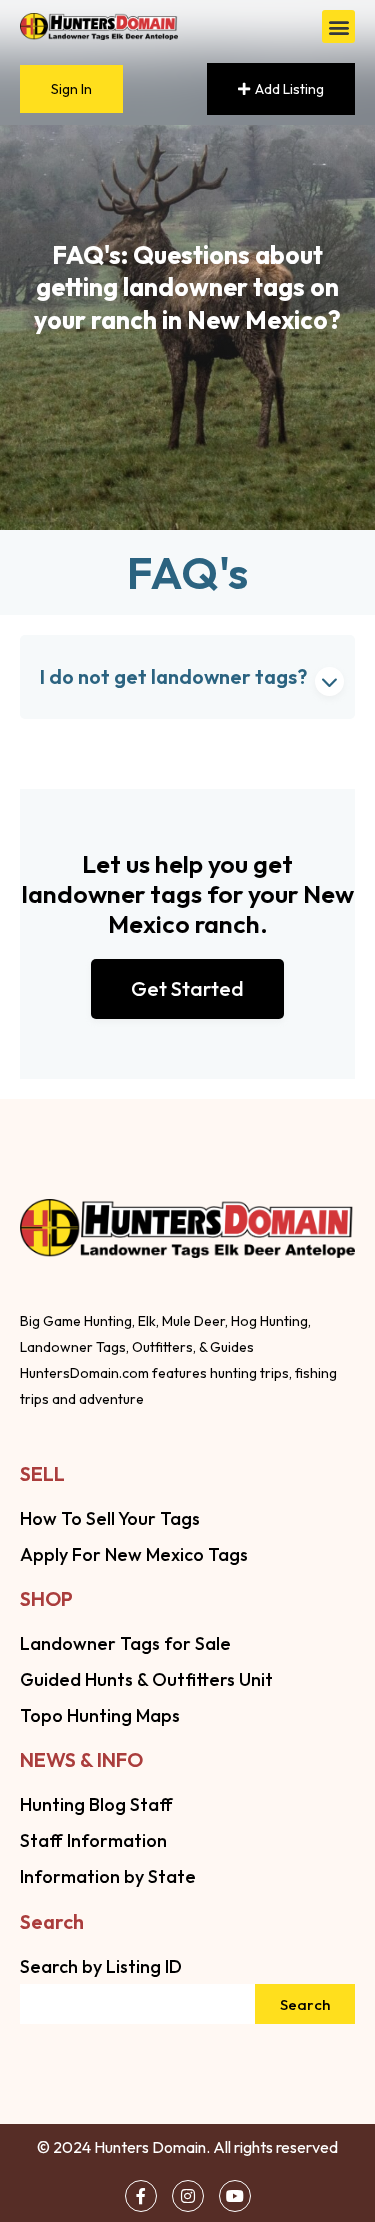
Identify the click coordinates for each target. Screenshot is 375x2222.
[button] (338, 26)
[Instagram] (188, 2196)
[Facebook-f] (141, 2196)
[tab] (187, 677)
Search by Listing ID (101, 1966)
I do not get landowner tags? (173, 676)
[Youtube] (235, 2196)
